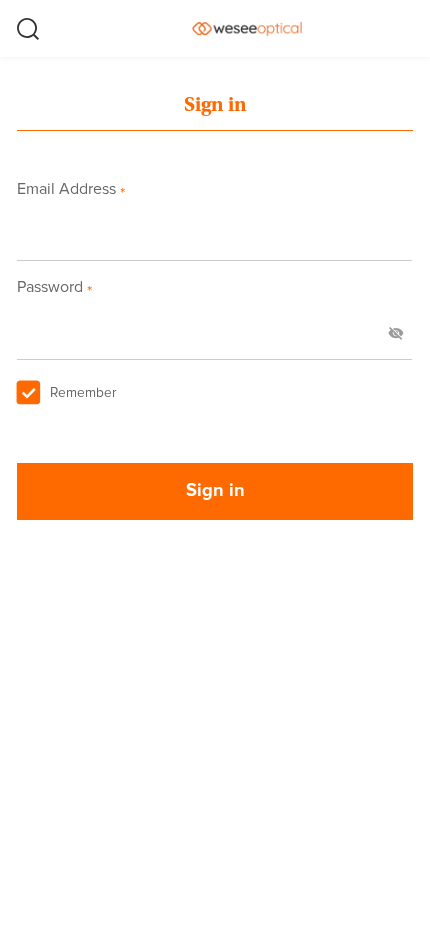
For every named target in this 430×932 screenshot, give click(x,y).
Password (54, 287)
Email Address (70, 189)
